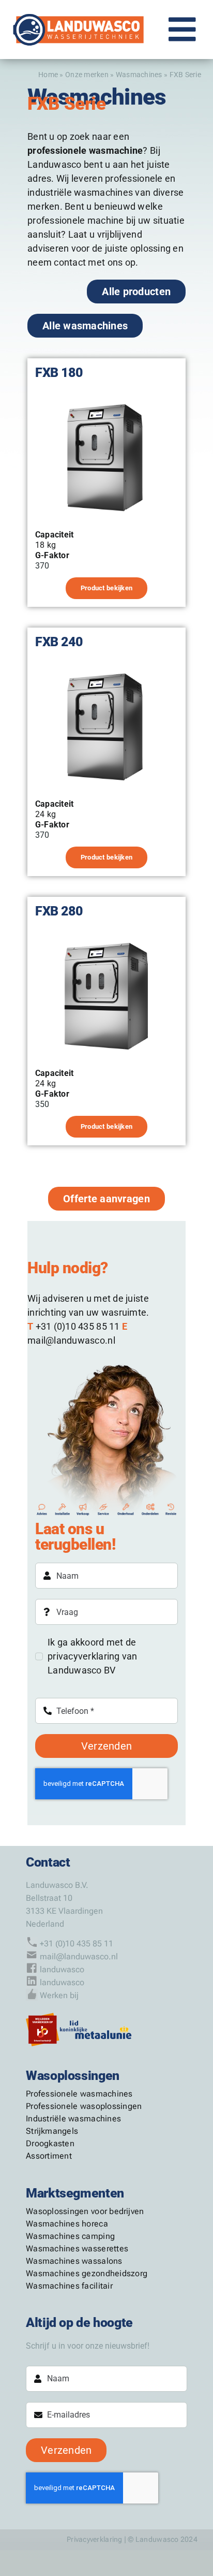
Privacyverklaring (95, 2539)
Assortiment (49, 2156)
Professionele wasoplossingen (84, 2106)
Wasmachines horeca (67, 2224)
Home (48, 75)
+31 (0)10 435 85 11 (77, 1944)
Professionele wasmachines (79, 2094)
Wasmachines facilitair (69, 2286)
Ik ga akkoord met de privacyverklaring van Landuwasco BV (93, 1656)
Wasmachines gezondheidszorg (87, 2273)
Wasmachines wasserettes (77, 2248)
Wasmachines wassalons (74, 2261)
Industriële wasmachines (73, 2119)
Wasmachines (139, 75)
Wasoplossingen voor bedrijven (85, 2211)
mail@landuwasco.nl (79, 1956)
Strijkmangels (52, 2131)
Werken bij (59, 1995)
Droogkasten (50, 2143)
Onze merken (87, 75)
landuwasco (62, 1969)
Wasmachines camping (70, 2236)
